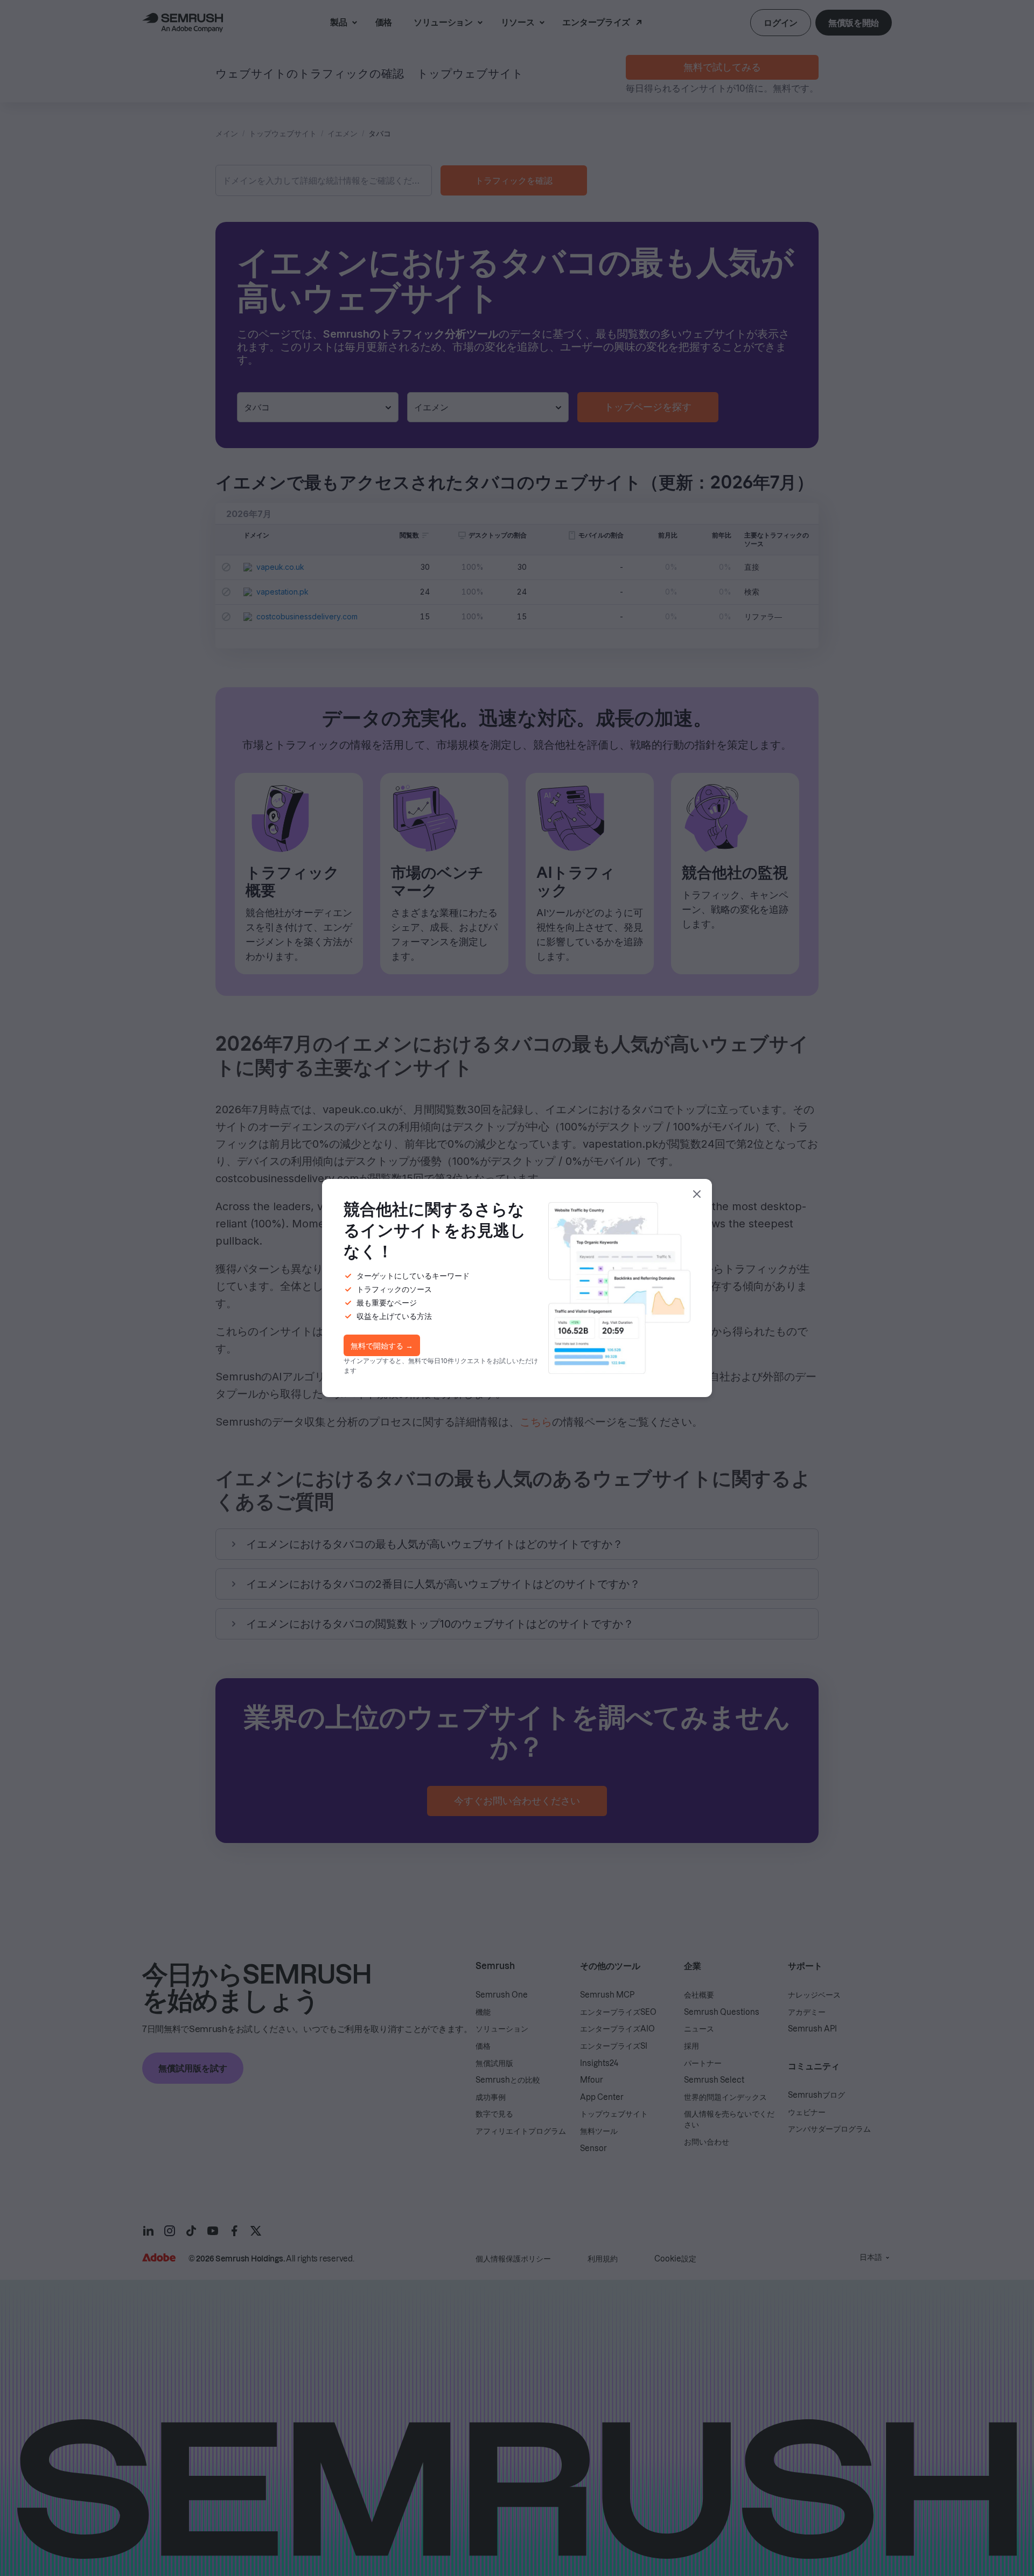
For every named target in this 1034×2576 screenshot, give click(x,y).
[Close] (697, 1194)
